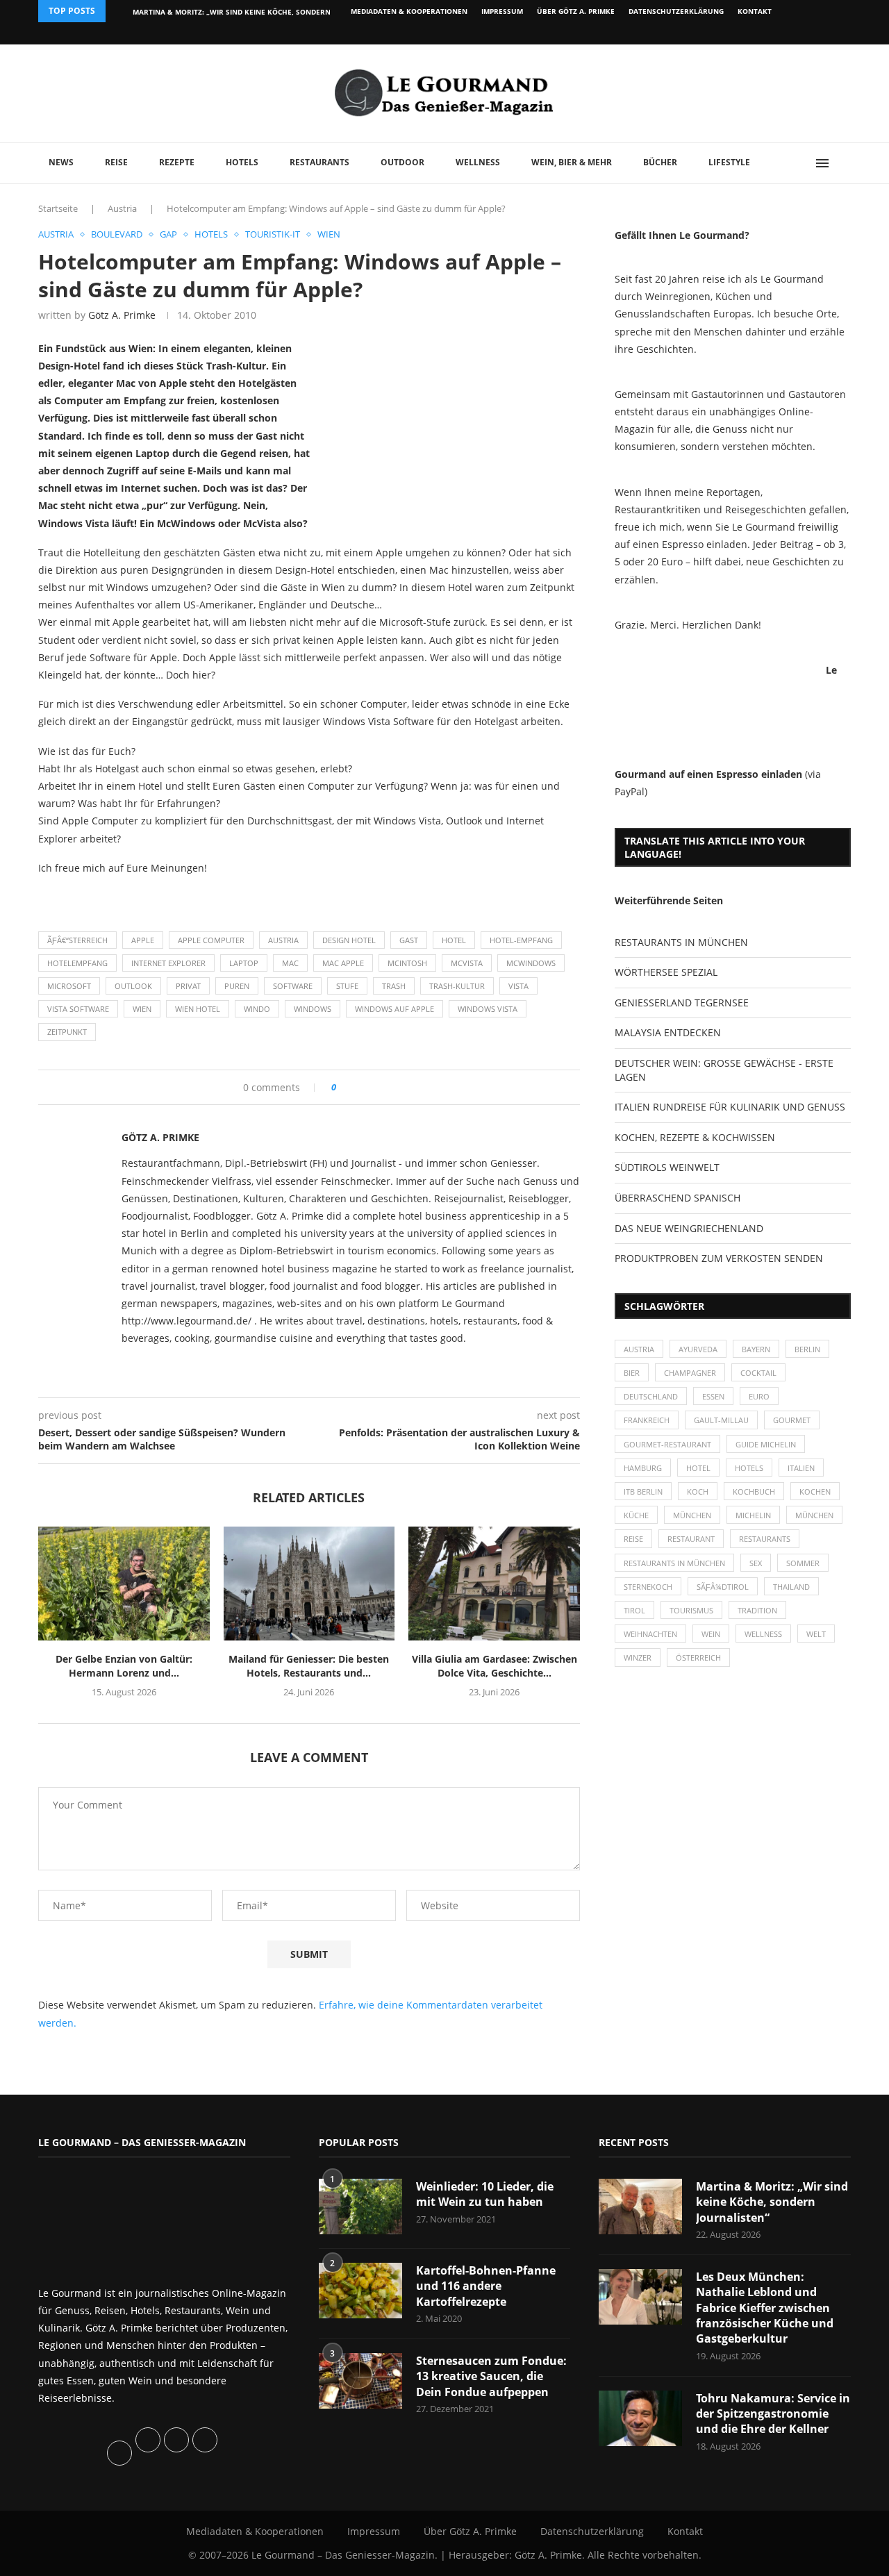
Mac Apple (343, 963)
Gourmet (792, 1420)
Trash (394, 986)
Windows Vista (488, 1009)
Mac (290, 963)
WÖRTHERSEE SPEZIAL (666, 972)
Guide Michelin (766, 1444)
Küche (636, 1515)
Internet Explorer (168, 963)
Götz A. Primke (122, 315)
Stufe (347, 986)
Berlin (807, 1349)
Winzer (638, 1657)
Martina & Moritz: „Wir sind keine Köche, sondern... (235, 12)
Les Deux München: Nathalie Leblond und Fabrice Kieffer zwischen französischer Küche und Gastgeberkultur (765, 2308)
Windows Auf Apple (394, 1009)
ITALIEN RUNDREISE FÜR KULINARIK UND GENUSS (730, 1107)
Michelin (753, 1515)
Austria (122, 208)
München (692, 1515)
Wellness (478, 162)
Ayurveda (698, 1349)
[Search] (844, 163)
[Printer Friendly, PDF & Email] (106, 898)
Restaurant (691, 1539)
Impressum (502, 11)
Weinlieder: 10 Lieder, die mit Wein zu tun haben (485, 2194)
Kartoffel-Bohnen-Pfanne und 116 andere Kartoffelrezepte (486, 2286)
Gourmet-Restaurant (667, 1444)
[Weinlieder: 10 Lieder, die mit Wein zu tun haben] (360, 2207)
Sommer (803, 1563)
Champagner (690, 1373)
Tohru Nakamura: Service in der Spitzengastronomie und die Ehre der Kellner (773, 2414)
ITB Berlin (643, 1491)
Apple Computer (211, 940)
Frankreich (647, 1420)
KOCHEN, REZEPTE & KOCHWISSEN (695, 1137)
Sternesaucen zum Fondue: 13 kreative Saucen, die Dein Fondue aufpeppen (491, 2376)
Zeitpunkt (67, 1032)
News (61, 162)
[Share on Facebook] (352, 1087)
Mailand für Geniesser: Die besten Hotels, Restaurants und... (309, 1666)
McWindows (531, 963)
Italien (801, 1468)
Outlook (133, 986)
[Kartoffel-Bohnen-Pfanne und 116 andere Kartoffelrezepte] (360, 2291)
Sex (756, 1563)
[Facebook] (760, 33)
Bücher (660, 162)
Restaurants (319, 162)
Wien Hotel (198, 1009)
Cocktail (758, 1373)
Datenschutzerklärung (676, 11)
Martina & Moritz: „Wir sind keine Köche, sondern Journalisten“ (772, 2202)
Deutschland (651, 1396)
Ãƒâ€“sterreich (77, 940)
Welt (816, 1634)
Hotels (242, 162)
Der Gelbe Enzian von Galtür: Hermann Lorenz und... (124, 1666)
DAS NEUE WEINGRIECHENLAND (689, 1228)
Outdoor (402, 162)
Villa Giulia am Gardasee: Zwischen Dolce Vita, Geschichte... (495, 1666)
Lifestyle (729, 162)
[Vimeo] (775, 33)
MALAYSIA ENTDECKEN (668, 1032)
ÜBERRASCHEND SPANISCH (678, 1198)
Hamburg (643, 1468)
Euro (759, 1396)
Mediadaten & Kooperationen (409, 11)
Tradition (757, 1610)
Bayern (756, 1349)
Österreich (698, 1657)
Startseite (58, 208)
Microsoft (69, 986)
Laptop (244, 963)
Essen (713, 1396)
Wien (142, 1009)
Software (293, 986)
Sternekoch (648, 1587)
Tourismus (691, 1610)
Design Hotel (349, 940)
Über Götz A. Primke (576, 11)
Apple (143, 940)
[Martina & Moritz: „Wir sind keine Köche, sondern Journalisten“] (640, 2207)
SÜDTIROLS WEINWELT (667, 1167)
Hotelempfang (77, 963)
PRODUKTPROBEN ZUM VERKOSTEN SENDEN (719, 1258)
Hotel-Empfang (521, 940)
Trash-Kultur (457, 986)
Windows (313, 1009)
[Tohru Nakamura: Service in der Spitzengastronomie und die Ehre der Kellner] (640, 2418)
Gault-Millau (721, 1420)
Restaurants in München (674, 1563)
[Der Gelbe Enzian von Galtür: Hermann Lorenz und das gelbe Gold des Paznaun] (124, 1584)
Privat (188, 986)
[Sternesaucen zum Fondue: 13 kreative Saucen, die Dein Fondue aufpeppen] (360, 2381)
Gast (409, 940)
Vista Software (78, 1009)
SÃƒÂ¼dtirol (723, 1587)
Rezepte (177, 162)
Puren (237, 986)
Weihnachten (650, 1634)
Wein (711, 1634)
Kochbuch (754, 1491)
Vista (518, 986)
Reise (116, 162)
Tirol (634, 1610)
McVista (467, 963)
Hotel (454, 940)
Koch (698, 1491)
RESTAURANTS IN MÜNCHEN (681, 942)
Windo (257, 1009)
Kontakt (755, 11)
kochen (815, 1491)
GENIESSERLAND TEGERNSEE (682, 1003)
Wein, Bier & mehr (572, 162)
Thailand (791, 1587)
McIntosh (407, 963)
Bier (632, 1373)
